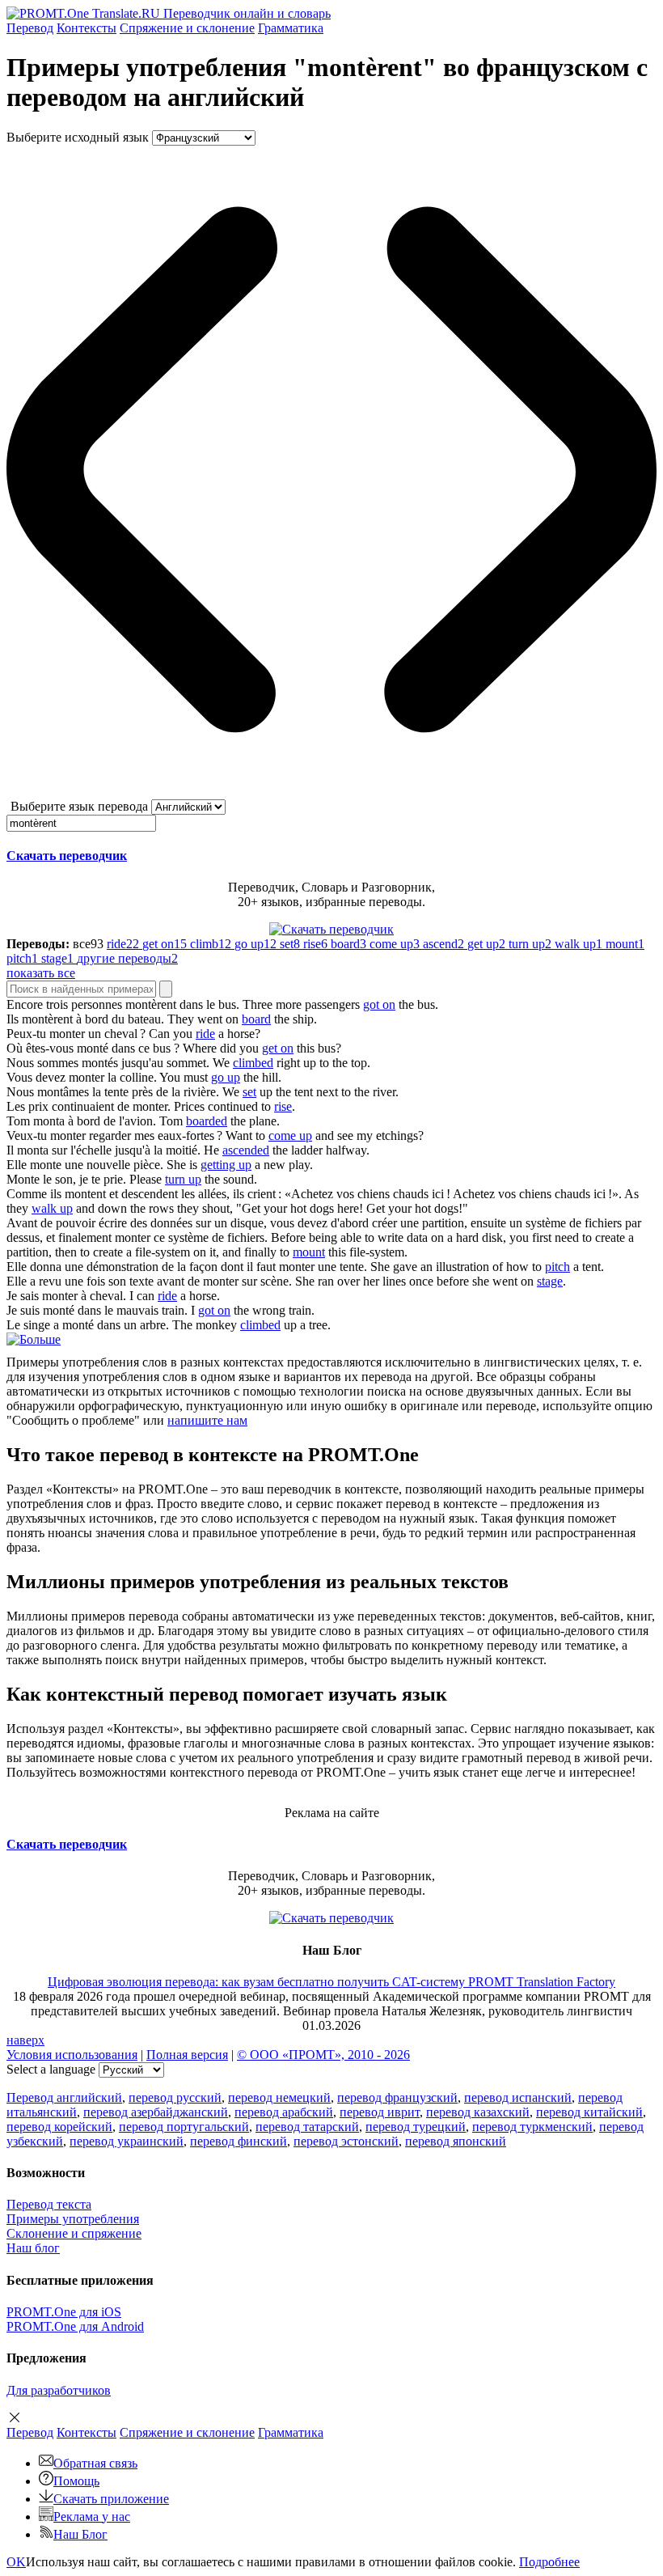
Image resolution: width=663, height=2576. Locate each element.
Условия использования (72, 2055)
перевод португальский (184, 2127)
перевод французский (397, 2097)
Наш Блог (80, 2534)
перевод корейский (59, 2127)
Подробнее (549, 2562)
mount (309, 1252)
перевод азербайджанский (156, 2112)
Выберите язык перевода (79, 806)
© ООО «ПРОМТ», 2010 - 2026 (323, 2055)
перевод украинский (127, 2141)
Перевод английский (64, 2097)
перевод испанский (518, 2097)
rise (283, 1106)
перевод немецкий (279, 2097)
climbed (253, 1063)
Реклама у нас (92, 2517)
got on (379, 1004)
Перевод (30, 28)
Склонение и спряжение (74, 2233)
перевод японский (456, 2141)
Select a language (51, 2069)
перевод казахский (478, 2112)
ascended (246, 1150)
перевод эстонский (346, 2141)
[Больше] (34, 1339)
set (249, 1092)
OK (16, 2562)
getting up (226, 1165)
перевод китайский (589, 2112)
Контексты (87, 28)
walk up (52, 1208)
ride (205, 1034)
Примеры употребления (73, 2219)
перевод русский (175, 2097)
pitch (557, 1267)
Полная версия (187, 2055)
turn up (183, 1179)
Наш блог (33, 2248)
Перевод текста (49, 2204)
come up (290, 1135)
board (256, 1019)
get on (278, 1048)
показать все (41, 973)
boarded (207, 1121)
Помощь (76, 2481)
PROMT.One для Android (75, 2326)
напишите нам (207, 1420)
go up (226, 1077)
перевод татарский (307, 2127)
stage (550, 1281)
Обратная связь (95, 2463)
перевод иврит (380, 2112)
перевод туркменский (532, 2127)
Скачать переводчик (67, 856)
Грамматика (291, 28)
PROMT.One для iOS (64, 2312)
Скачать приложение (111, 2499)
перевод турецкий (416, 2127)
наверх (25, 2040)
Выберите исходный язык (78, 137)
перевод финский (239, 2141)
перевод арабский (284, 2112)
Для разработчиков (59, 2390)
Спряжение (187, 28)
